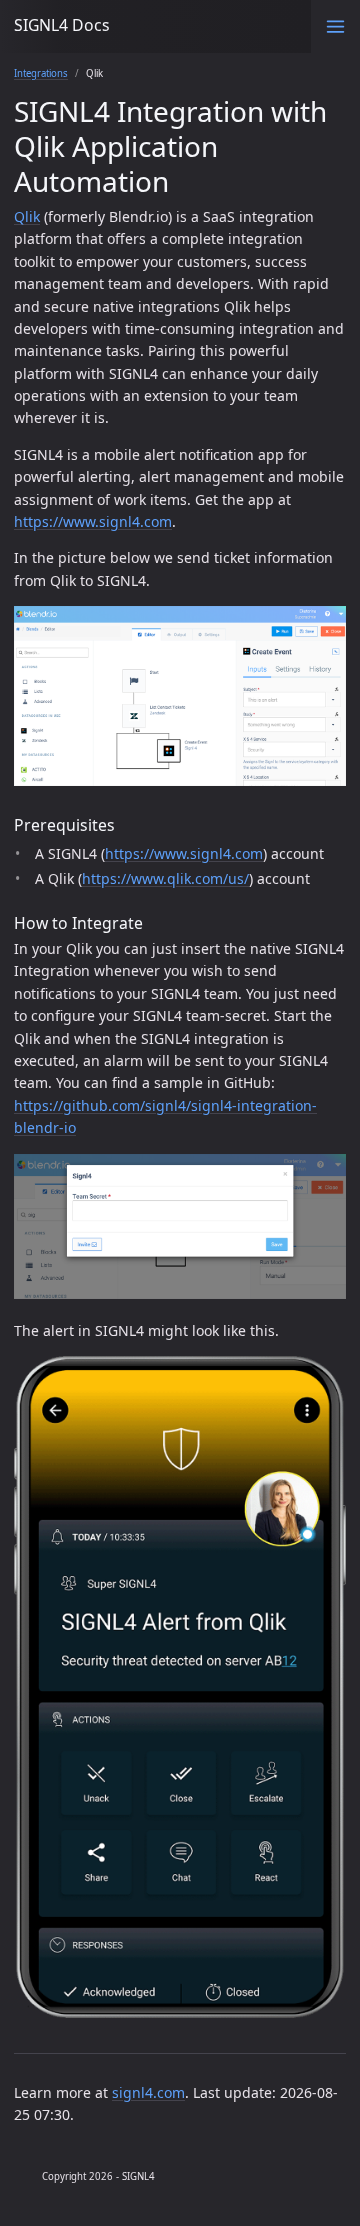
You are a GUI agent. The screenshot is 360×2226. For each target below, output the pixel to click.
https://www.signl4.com (93, 521)
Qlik (27, 216)
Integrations (41, 73)
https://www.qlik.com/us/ (165, 878)
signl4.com (148, 2092)
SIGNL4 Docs (62, 25)
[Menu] (335, 26)
